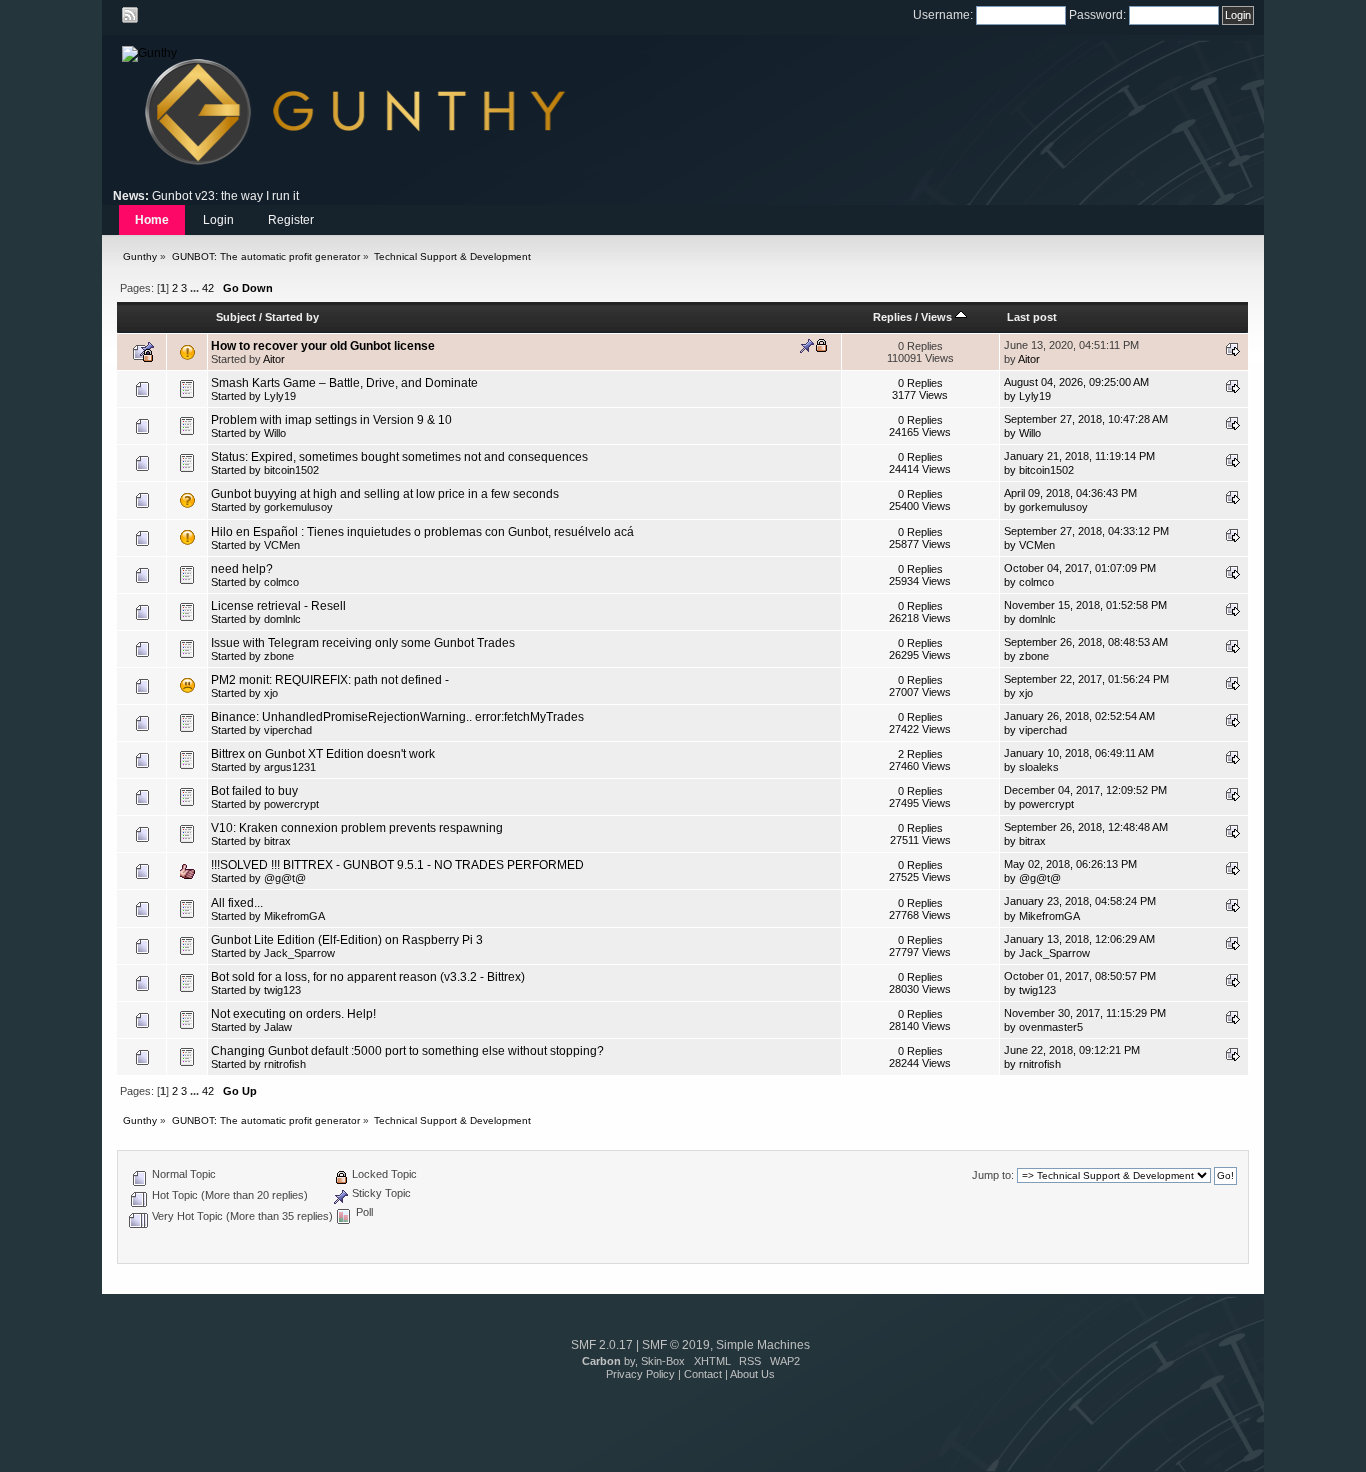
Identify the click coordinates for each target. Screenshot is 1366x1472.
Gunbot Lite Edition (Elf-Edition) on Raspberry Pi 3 (347, 940)
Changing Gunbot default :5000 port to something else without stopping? (407, 1051)
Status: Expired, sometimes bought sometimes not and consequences (399, 457)
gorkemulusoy (298, 507)
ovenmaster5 (1051, 1027)
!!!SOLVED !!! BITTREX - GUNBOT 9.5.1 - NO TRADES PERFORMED (397, 865)
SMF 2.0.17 (602, 1345)
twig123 (282, 990)
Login (218, 220)
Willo (275, 433)
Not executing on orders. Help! (293, 1014)
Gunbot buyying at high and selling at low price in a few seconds (385, 494)
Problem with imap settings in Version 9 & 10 (331, 420)
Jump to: (993, 1175)
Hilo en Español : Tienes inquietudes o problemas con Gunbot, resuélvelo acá (422, 532)
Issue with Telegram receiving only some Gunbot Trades (363, 643)
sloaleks (1039, 767)
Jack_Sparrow (299, 953)
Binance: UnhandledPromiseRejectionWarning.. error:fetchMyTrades (397, 717)
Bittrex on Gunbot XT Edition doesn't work (323, 754)
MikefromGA (294, 916)
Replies (892, 317)
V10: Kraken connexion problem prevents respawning (357, 828)
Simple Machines (763, 1345)
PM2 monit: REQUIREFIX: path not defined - (330, 680)
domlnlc (282, 619)
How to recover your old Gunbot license (323, 346)
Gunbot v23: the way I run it (225, 196)
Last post (1032, 317)
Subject (236, 317)
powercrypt (291, 804)
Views (938, 317)
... (196, 288)
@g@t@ (285, 878)
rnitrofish (285, 1064)
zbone (279, 656)
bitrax (277, 841)
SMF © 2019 (676, 1345)
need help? (242, 569)
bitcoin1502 (291, 470)
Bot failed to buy (254, 791)
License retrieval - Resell (278, 606)
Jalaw (278, 1027)
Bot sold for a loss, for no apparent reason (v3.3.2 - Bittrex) (368, 977)
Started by (292, 317)
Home (152, 220)
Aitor (274, 359)
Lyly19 (280, 396)
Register (291, 220)
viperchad (288, 730)
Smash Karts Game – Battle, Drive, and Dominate (344, 383)
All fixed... (237, 903)
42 (208, 288)
